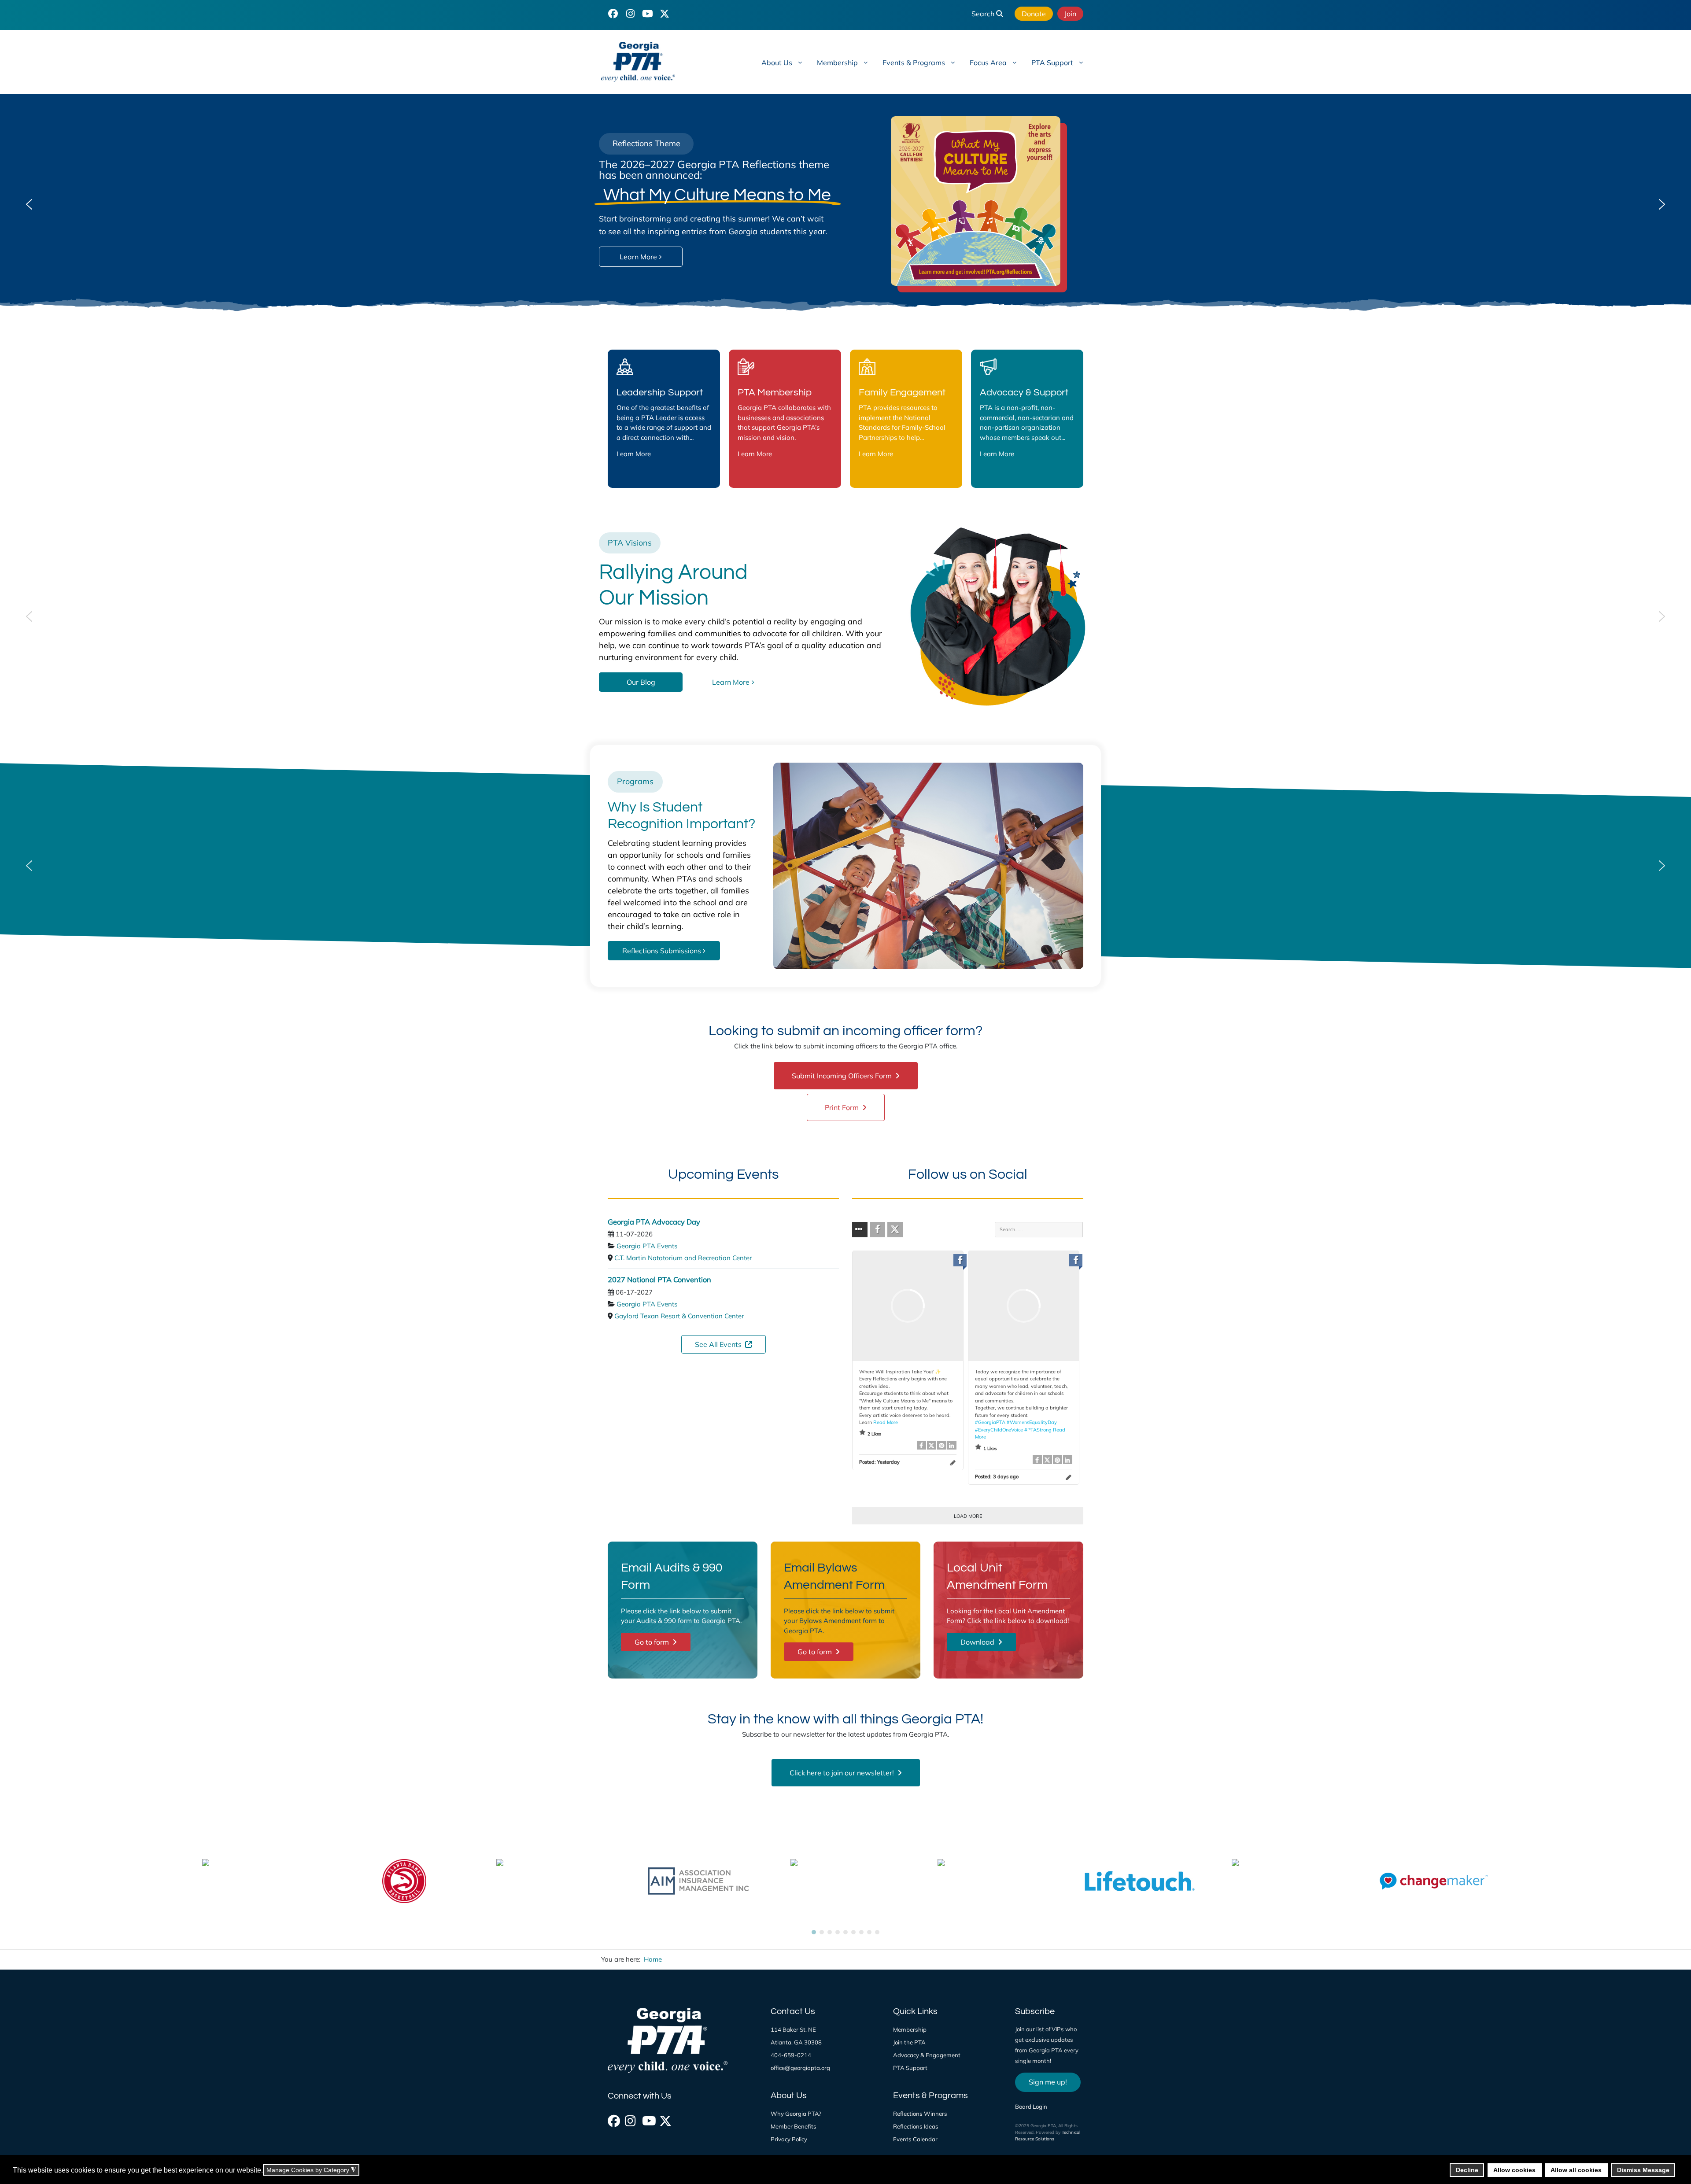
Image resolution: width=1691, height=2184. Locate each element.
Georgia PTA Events (647, 1246)
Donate (1034, 14)
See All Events (719, 1344)
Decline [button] (1467, 2170)
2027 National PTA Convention (659, 1279)
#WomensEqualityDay (1032, 1422)
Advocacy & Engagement (927, 2055)
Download (978, 1642)
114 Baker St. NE (793, 2029)
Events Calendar (915, 2139)
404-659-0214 (791, 2055)
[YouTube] (647, 13)
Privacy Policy (789, 2139)
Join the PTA (909, 2042)
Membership (910, 2029)
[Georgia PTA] (654, 62)
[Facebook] (613, 2118)
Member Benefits (794, 2126)
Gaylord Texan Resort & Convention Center (679, 1316)
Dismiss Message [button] (1643, 2170)
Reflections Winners (920, 2114)
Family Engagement (902, 393)
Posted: (879, 1461)
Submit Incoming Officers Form (843, 1076)
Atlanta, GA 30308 (796, 2042)
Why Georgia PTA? (796, 2114)
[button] (29, 204)
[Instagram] (630, 2118)
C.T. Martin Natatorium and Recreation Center (683, 1258)
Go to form (653, 1642)
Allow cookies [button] (1514, 2170)
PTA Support (910, 2068)
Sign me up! (1048, 2082)
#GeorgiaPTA (990, 1422)
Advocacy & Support (1024, 393)
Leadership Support (660, 393)
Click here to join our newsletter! (843, 1773)
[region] (845, 204)
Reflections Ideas (916, 2126)
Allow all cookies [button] (1576, 2170)
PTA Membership (775, 393)
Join (1070, 14)
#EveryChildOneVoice (999, 1429)
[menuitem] (781, 62)
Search (984, 14)
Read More (886, 1422)
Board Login (1031, 2107)
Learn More (634, 454)
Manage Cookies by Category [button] (311, 2170)
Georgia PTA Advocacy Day (654, 1221)
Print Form (843, 1107)
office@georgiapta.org (800, 2068)
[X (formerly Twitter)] (665, 2118)
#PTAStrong (1038, 1429)
